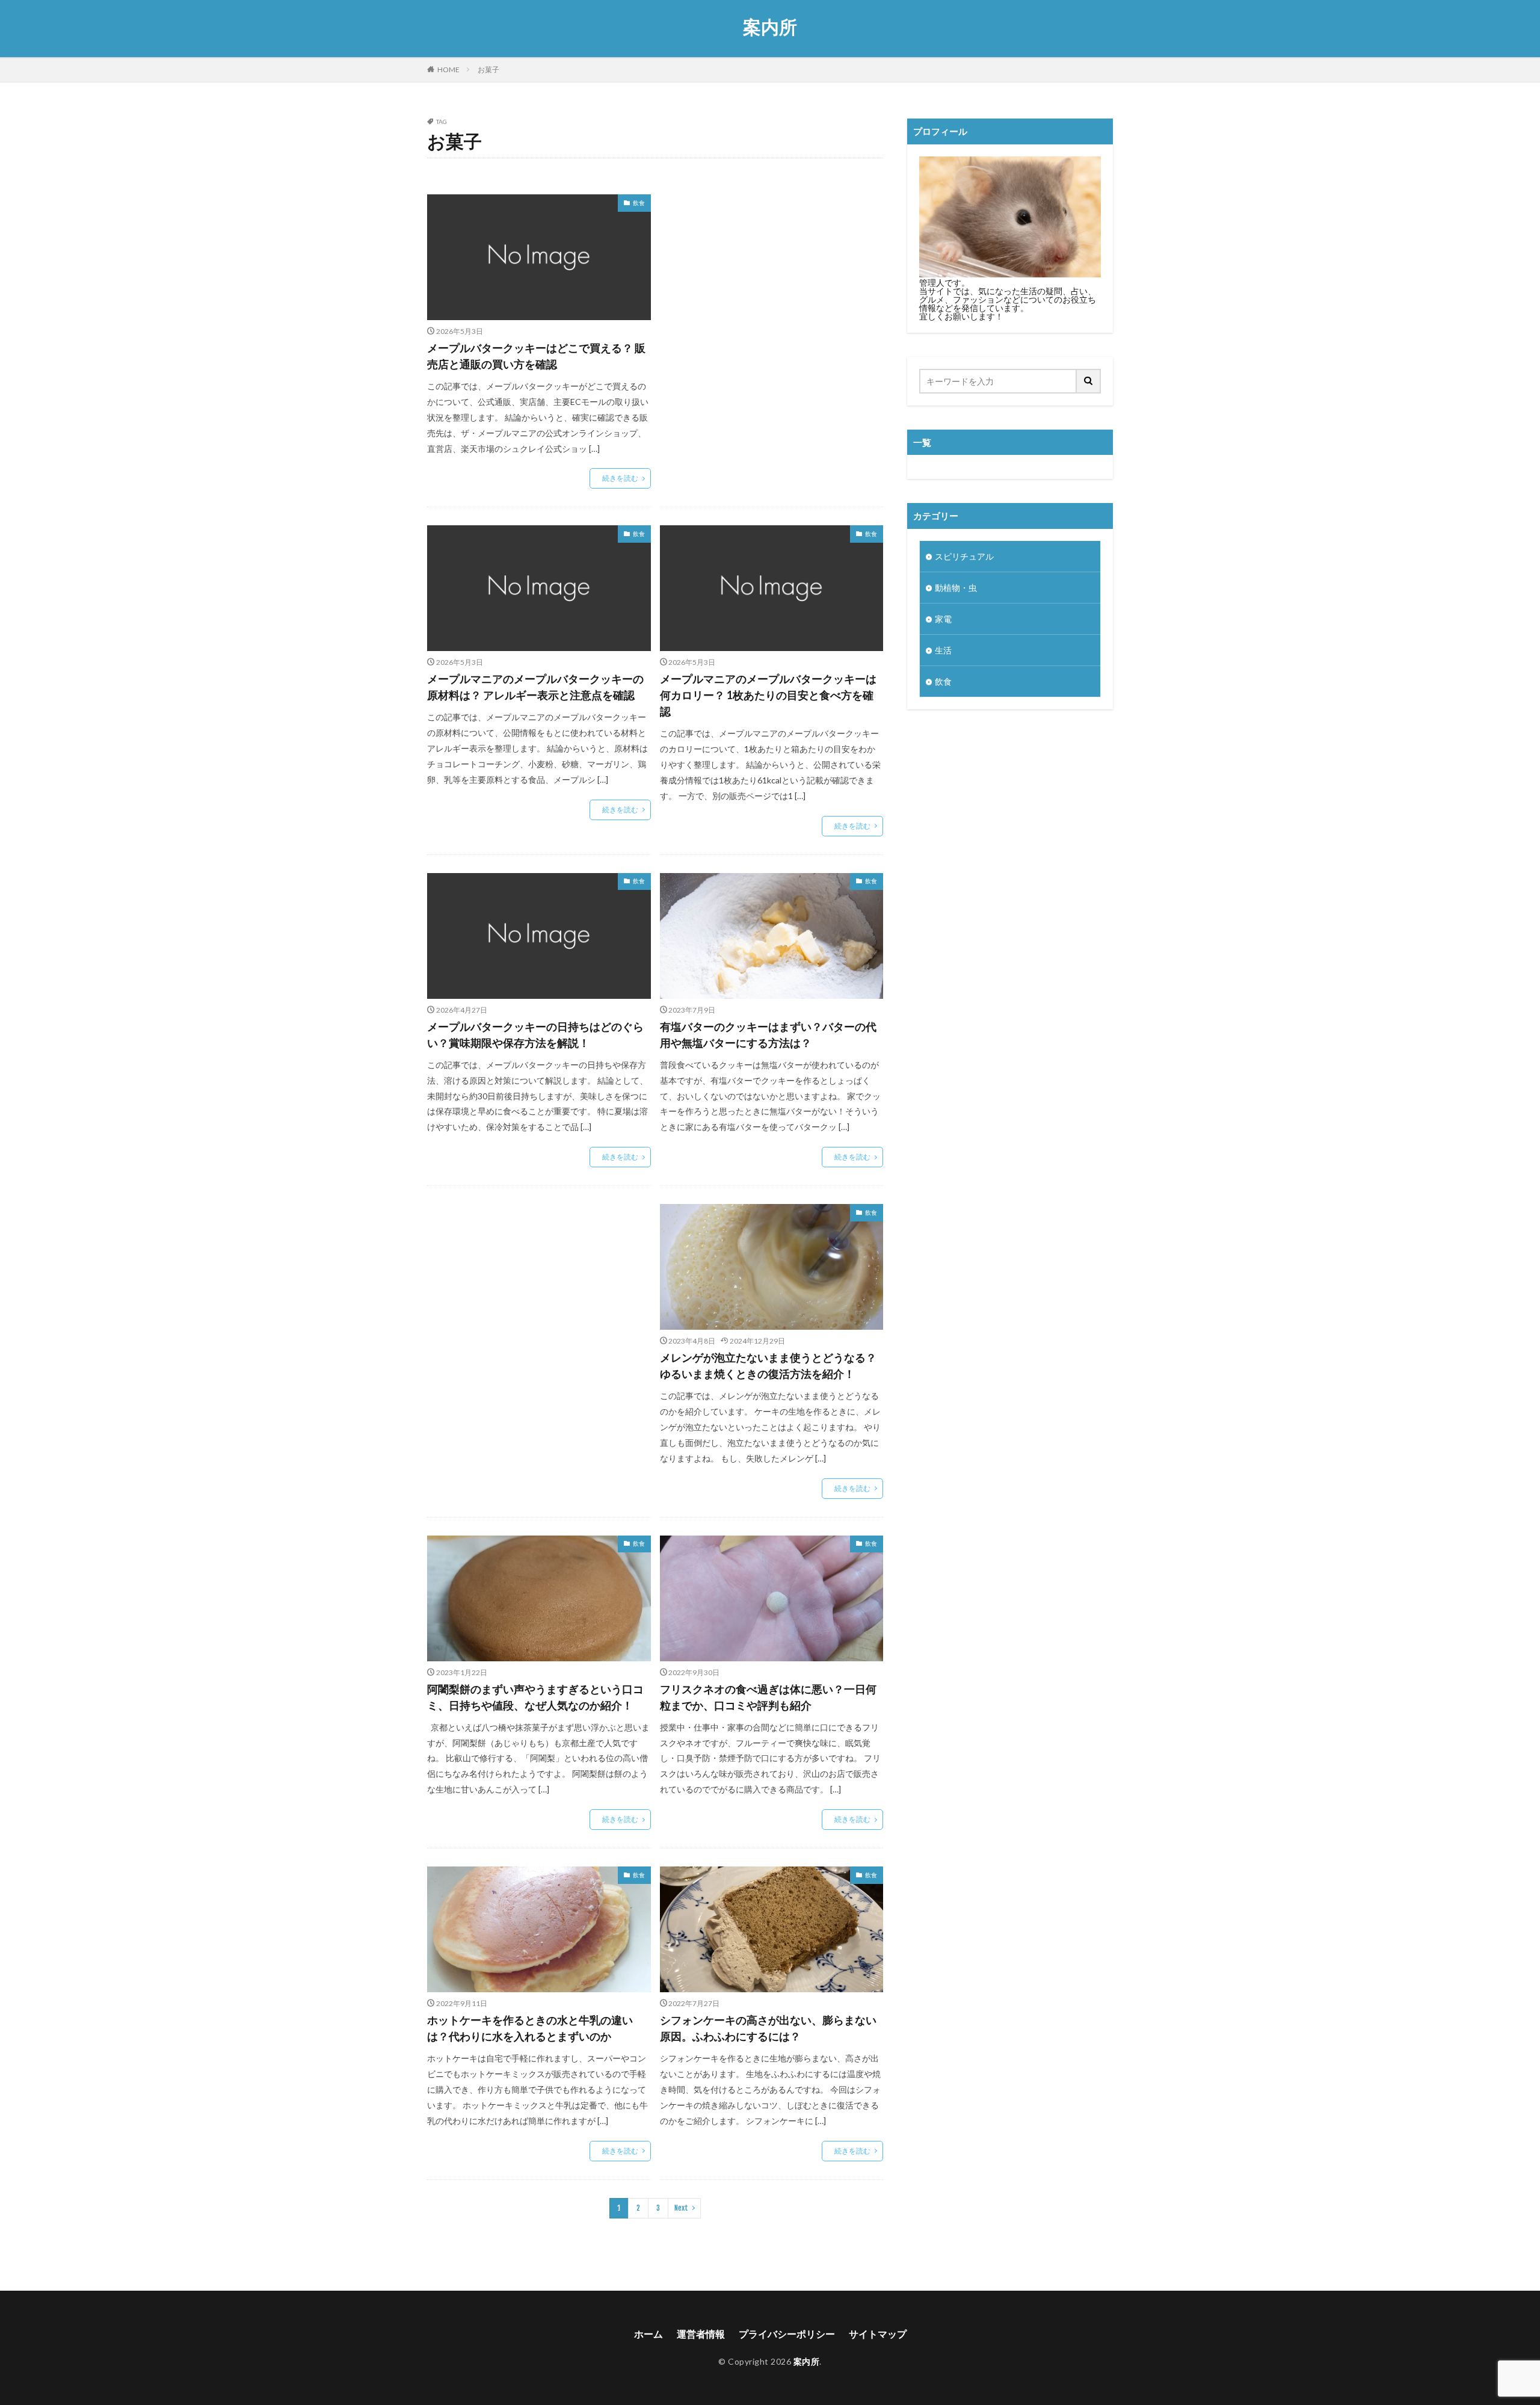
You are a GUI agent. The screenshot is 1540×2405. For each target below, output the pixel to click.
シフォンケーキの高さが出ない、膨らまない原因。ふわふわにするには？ (768, 2028)
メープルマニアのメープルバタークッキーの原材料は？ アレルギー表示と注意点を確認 (535, 687)
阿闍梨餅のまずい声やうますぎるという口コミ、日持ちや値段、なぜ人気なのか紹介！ (535, 1697)
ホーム (648, 2334)
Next (681, 2208)
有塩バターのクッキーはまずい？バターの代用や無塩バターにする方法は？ (768, 1035)
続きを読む (620, 478)
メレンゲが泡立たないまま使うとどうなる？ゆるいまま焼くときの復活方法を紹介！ (768, 1366)
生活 (943, 650)
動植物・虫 (956, 588)
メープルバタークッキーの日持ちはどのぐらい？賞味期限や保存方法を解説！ (535, 1035)
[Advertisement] (772, 290)
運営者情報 (701, 2334)
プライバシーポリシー (787, 2334)
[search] (1089, 381)
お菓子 (488, 69)
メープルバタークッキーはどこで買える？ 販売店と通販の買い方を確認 (536, 356)
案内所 (770, 27)
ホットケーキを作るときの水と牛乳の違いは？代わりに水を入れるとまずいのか (530, 2028)
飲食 (639, 203)
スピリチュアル (964, 556)
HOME (448, 69)
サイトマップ (878, 2334)
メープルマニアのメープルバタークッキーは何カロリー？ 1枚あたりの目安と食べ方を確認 (768, 695)
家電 (943, 619)
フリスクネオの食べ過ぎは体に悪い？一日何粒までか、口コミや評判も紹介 (768, 1697)
